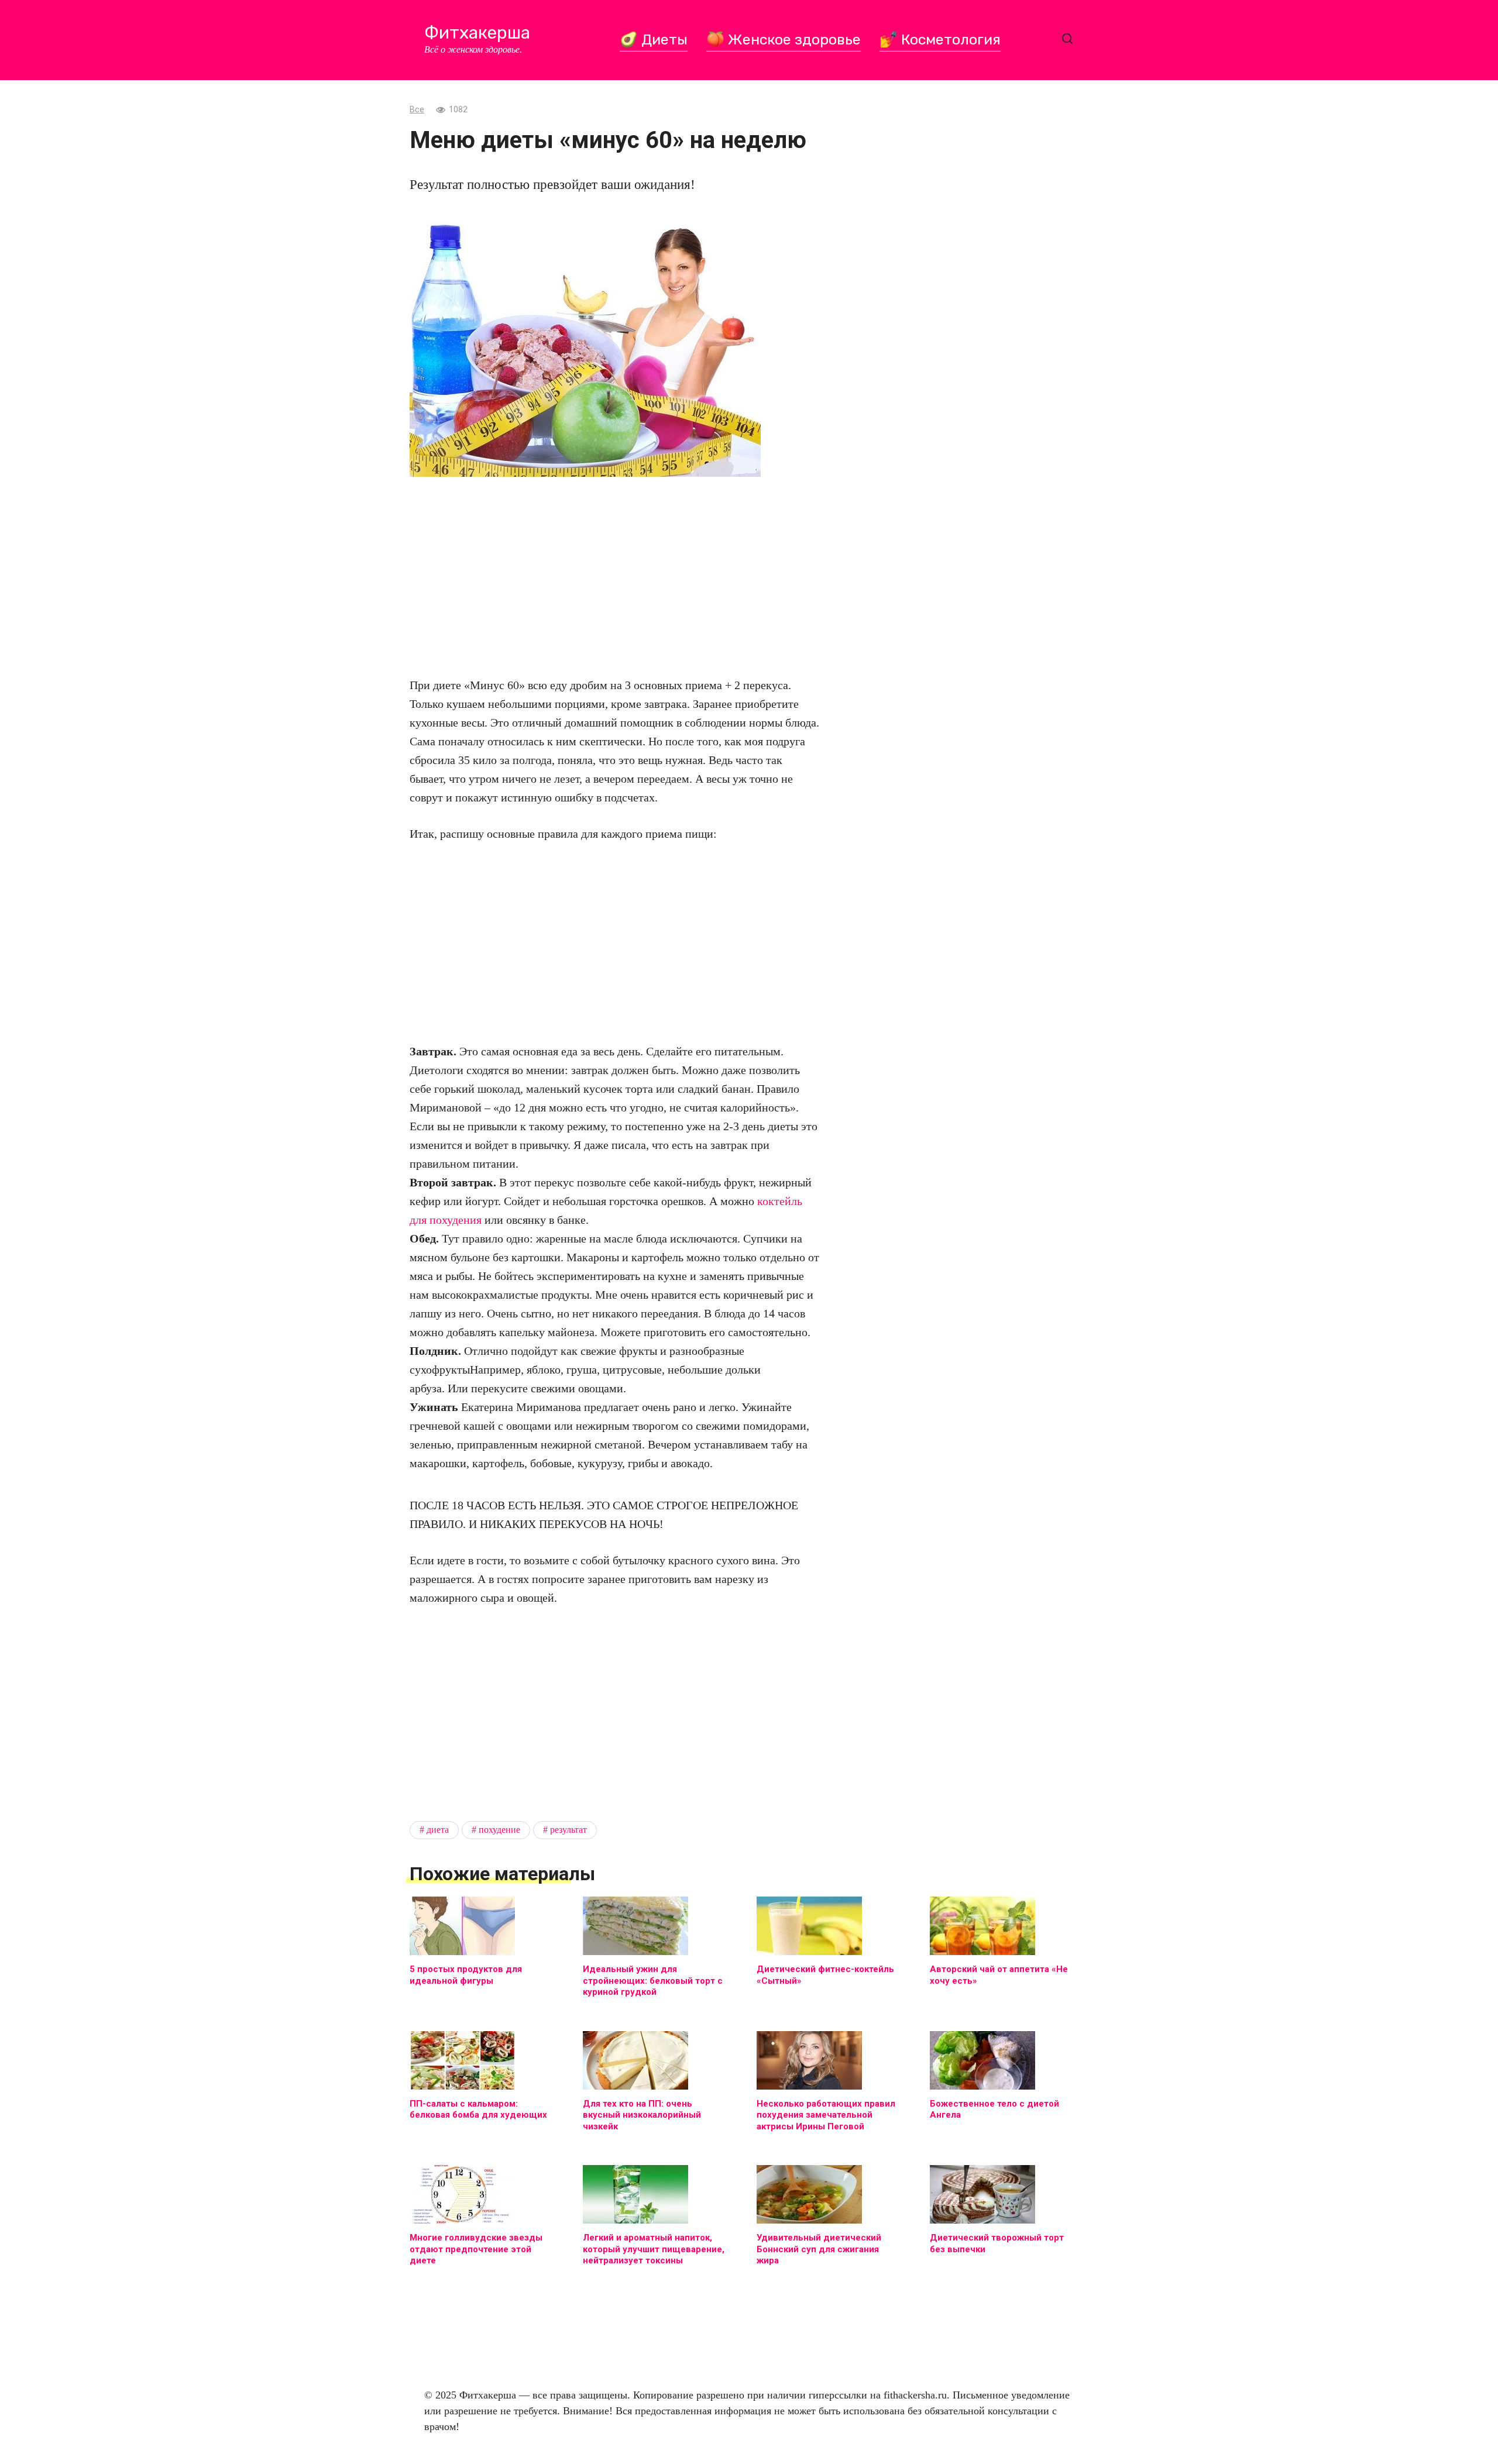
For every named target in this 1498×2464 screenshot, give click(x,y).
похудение (499, 1830)
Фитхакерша (477, 33)
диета (438, 1830)
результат (568, 1830)
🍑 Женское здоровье (784, 39)
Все (417, 110)
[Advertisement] (614, 576)
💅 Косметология (940, 39)
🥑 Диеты (654, 39)
